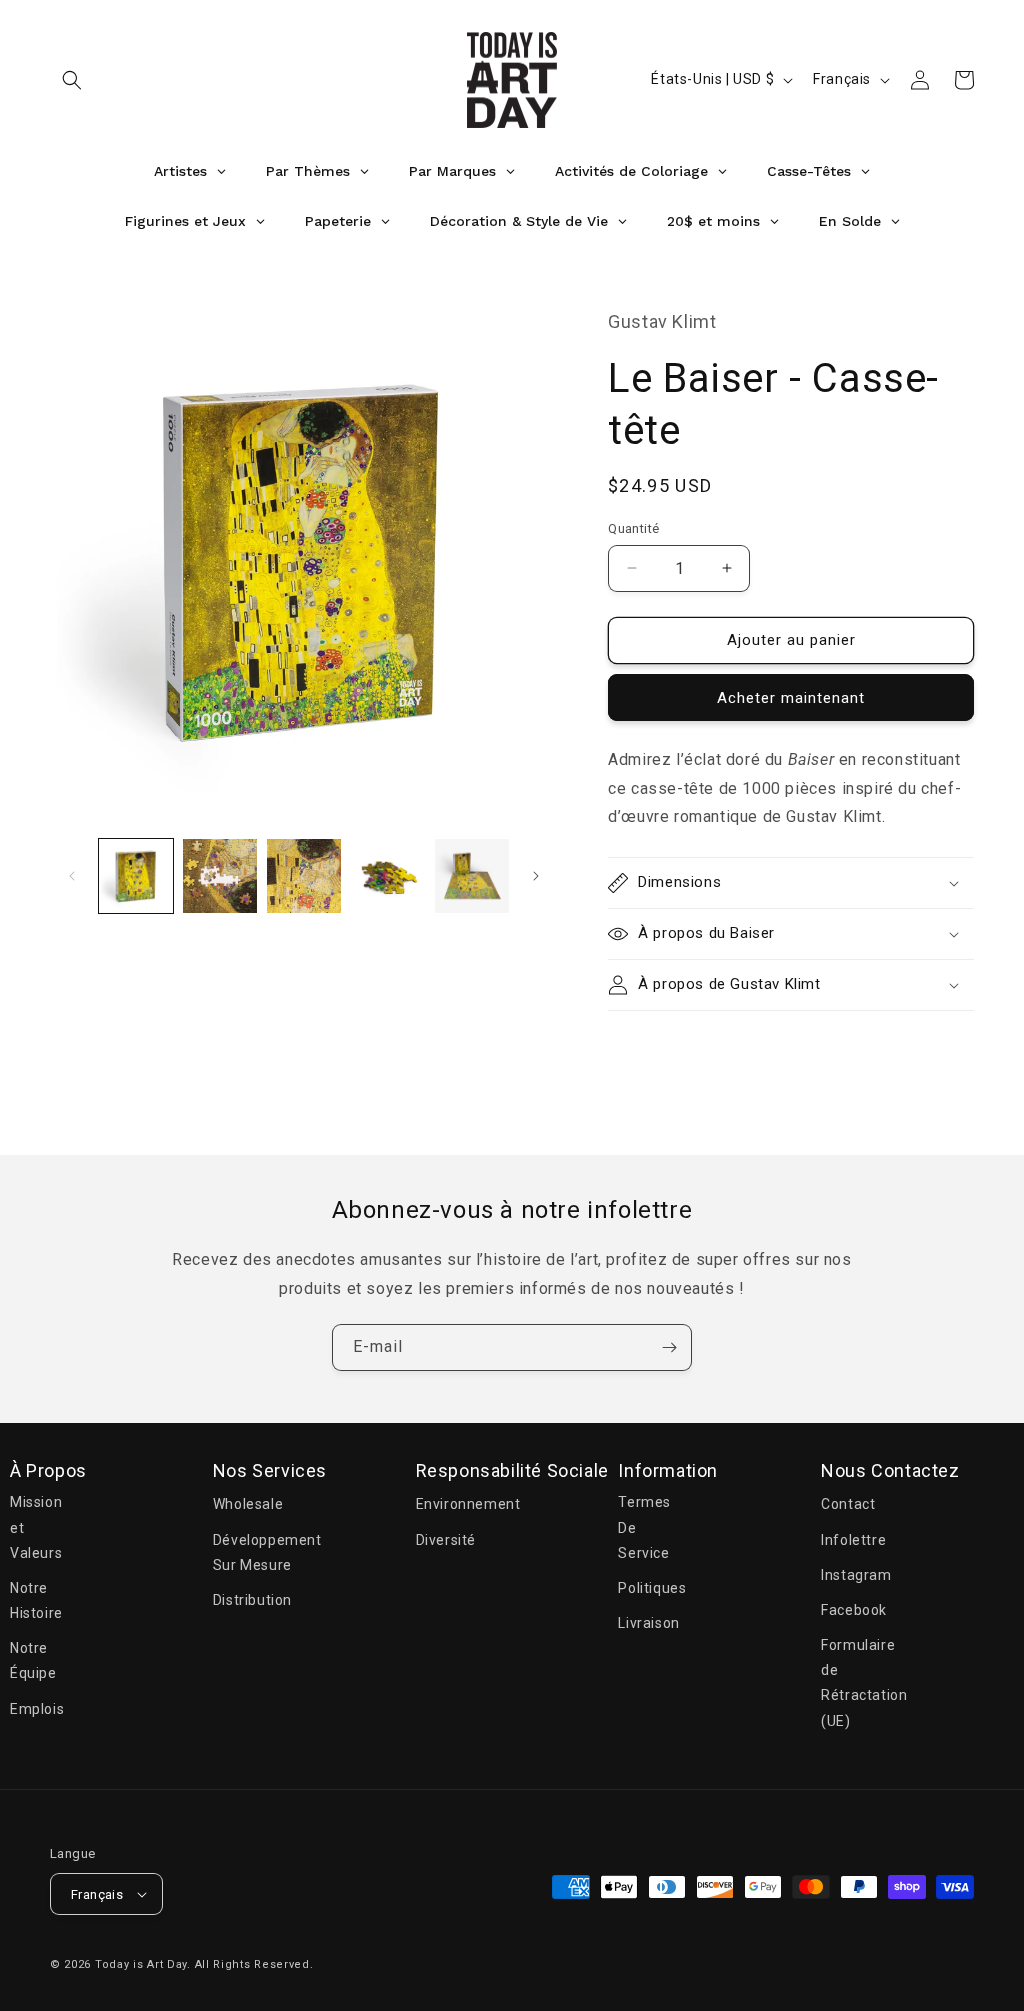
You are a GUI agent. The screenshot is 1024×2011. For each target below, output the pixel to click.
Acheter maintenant (791, 698)
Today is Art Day (141, 1964)
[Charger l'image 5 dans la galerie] (472, 876)
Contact (848, 1504)
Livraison (648, 1623)
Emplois (37, 1709)
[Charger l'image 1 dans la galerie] (136, 876)
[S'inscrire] (669, 1347)
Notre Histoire (36, 1600)
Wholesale (248, 1504)
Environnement (468, 1504)
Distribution (252, 1600)
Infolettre (853, 1540)
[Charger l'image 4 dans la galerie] (388, 876)
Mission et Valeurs (36, 1527)
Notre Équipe (33, 1660)
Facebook (854, 1610)
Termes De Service (644, 1527)
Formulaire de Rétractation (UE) (864, 1683)
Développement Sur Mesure (267, 1552)
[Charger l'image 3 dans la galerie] (304, 876)
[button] (72, 80)
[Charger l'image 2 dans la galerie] (220, 876)
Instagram (856, 1575)
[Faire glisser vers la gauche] (72, 876)
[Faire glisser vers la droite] (536, 876)
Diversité (446, 1540)
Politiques (652, 1588)
